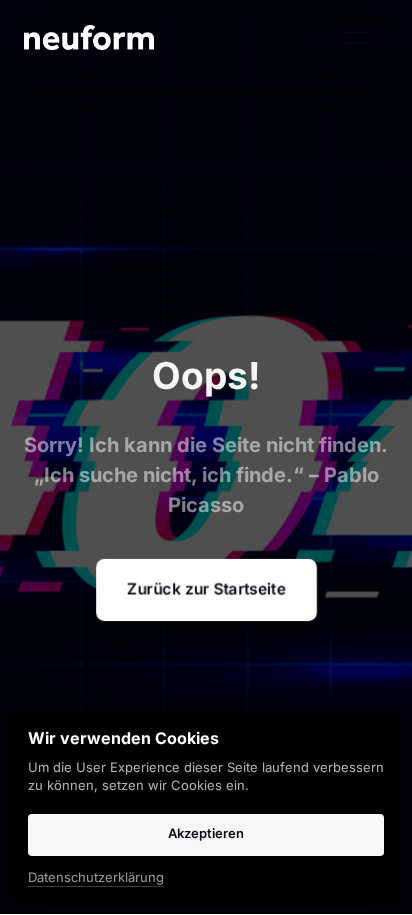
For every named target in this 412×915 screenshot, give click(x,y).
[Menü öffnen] (366, 37)
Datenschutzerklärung (96, 878)
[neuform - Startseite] (89, 37)
